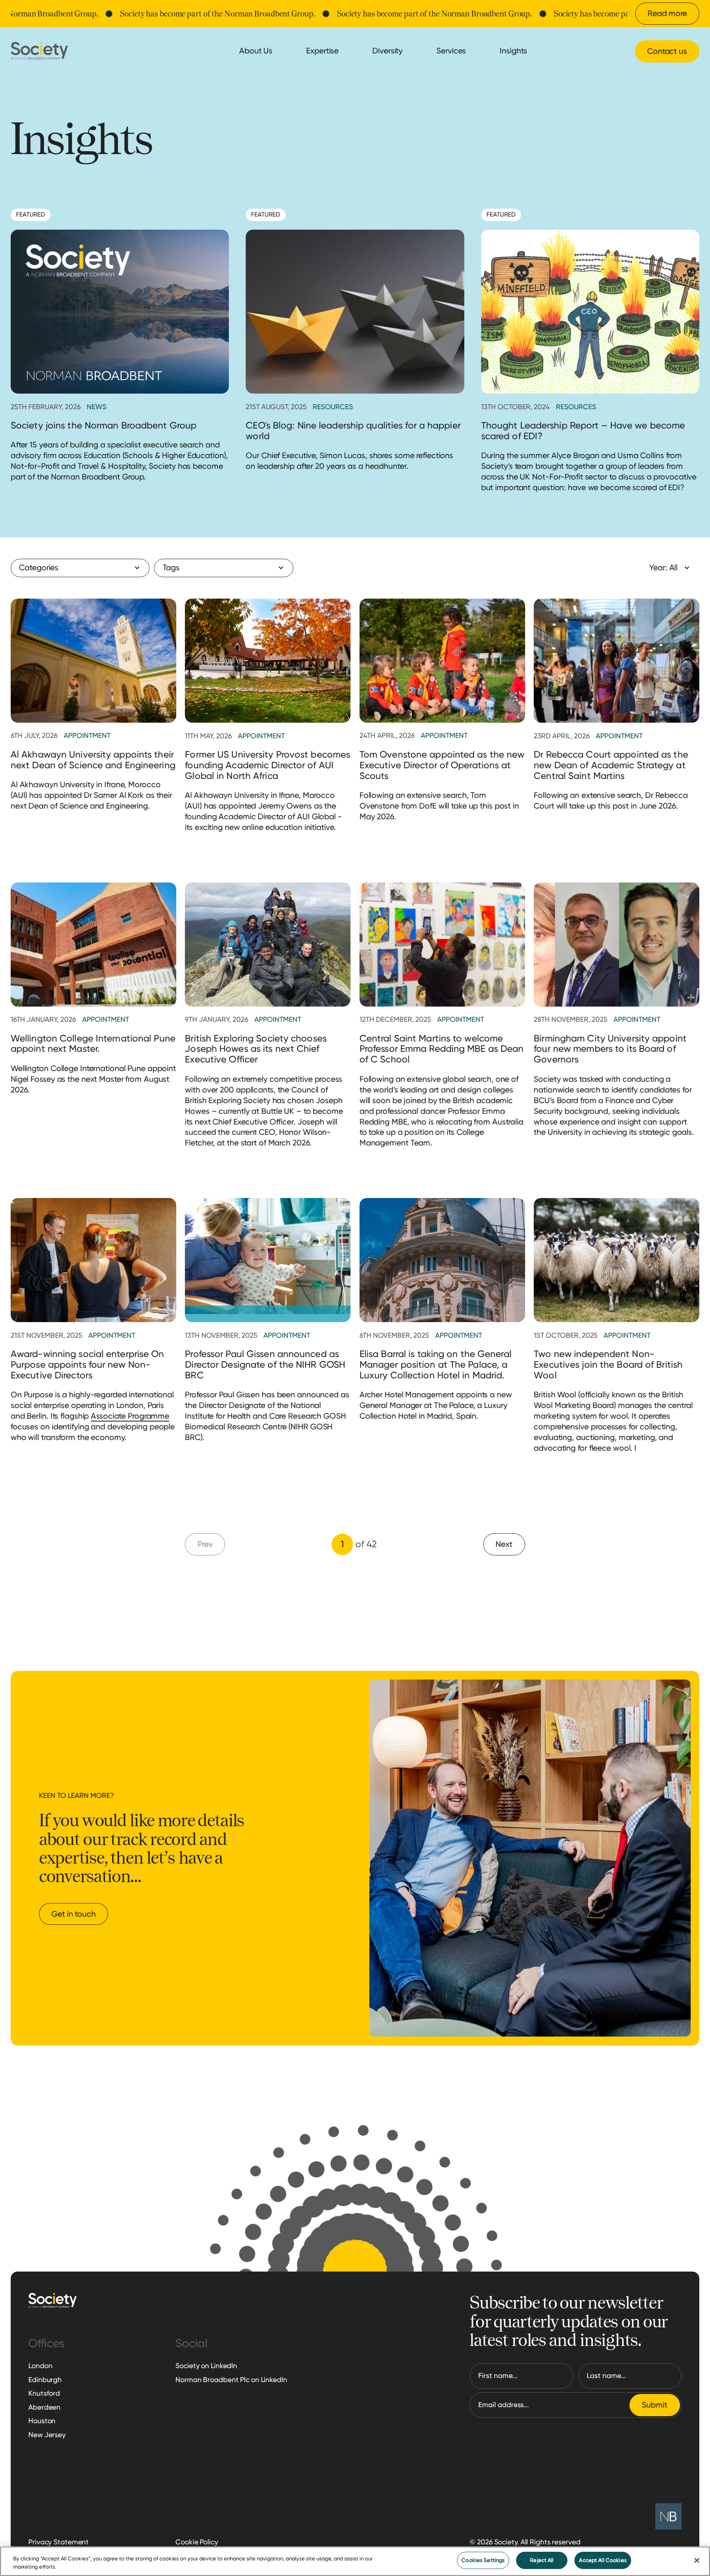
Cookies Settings (483, 2560)
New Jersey (47, 2435)
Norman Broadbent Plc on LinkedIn (231, 2380)
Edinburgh (45, 2380)
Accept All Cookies (603, 2560)
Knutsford (44, 2393)
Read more (667, 13)
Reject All (542, 2560)
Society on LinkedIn (206, 2366)
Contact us (667, 51)
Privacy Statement (59, 2542)
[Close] (697, 2560)
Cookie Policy (197, 2542)
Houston (42, 2421)
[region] (355, 2561)
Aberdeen (44, 2407)
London (40, 2366)
